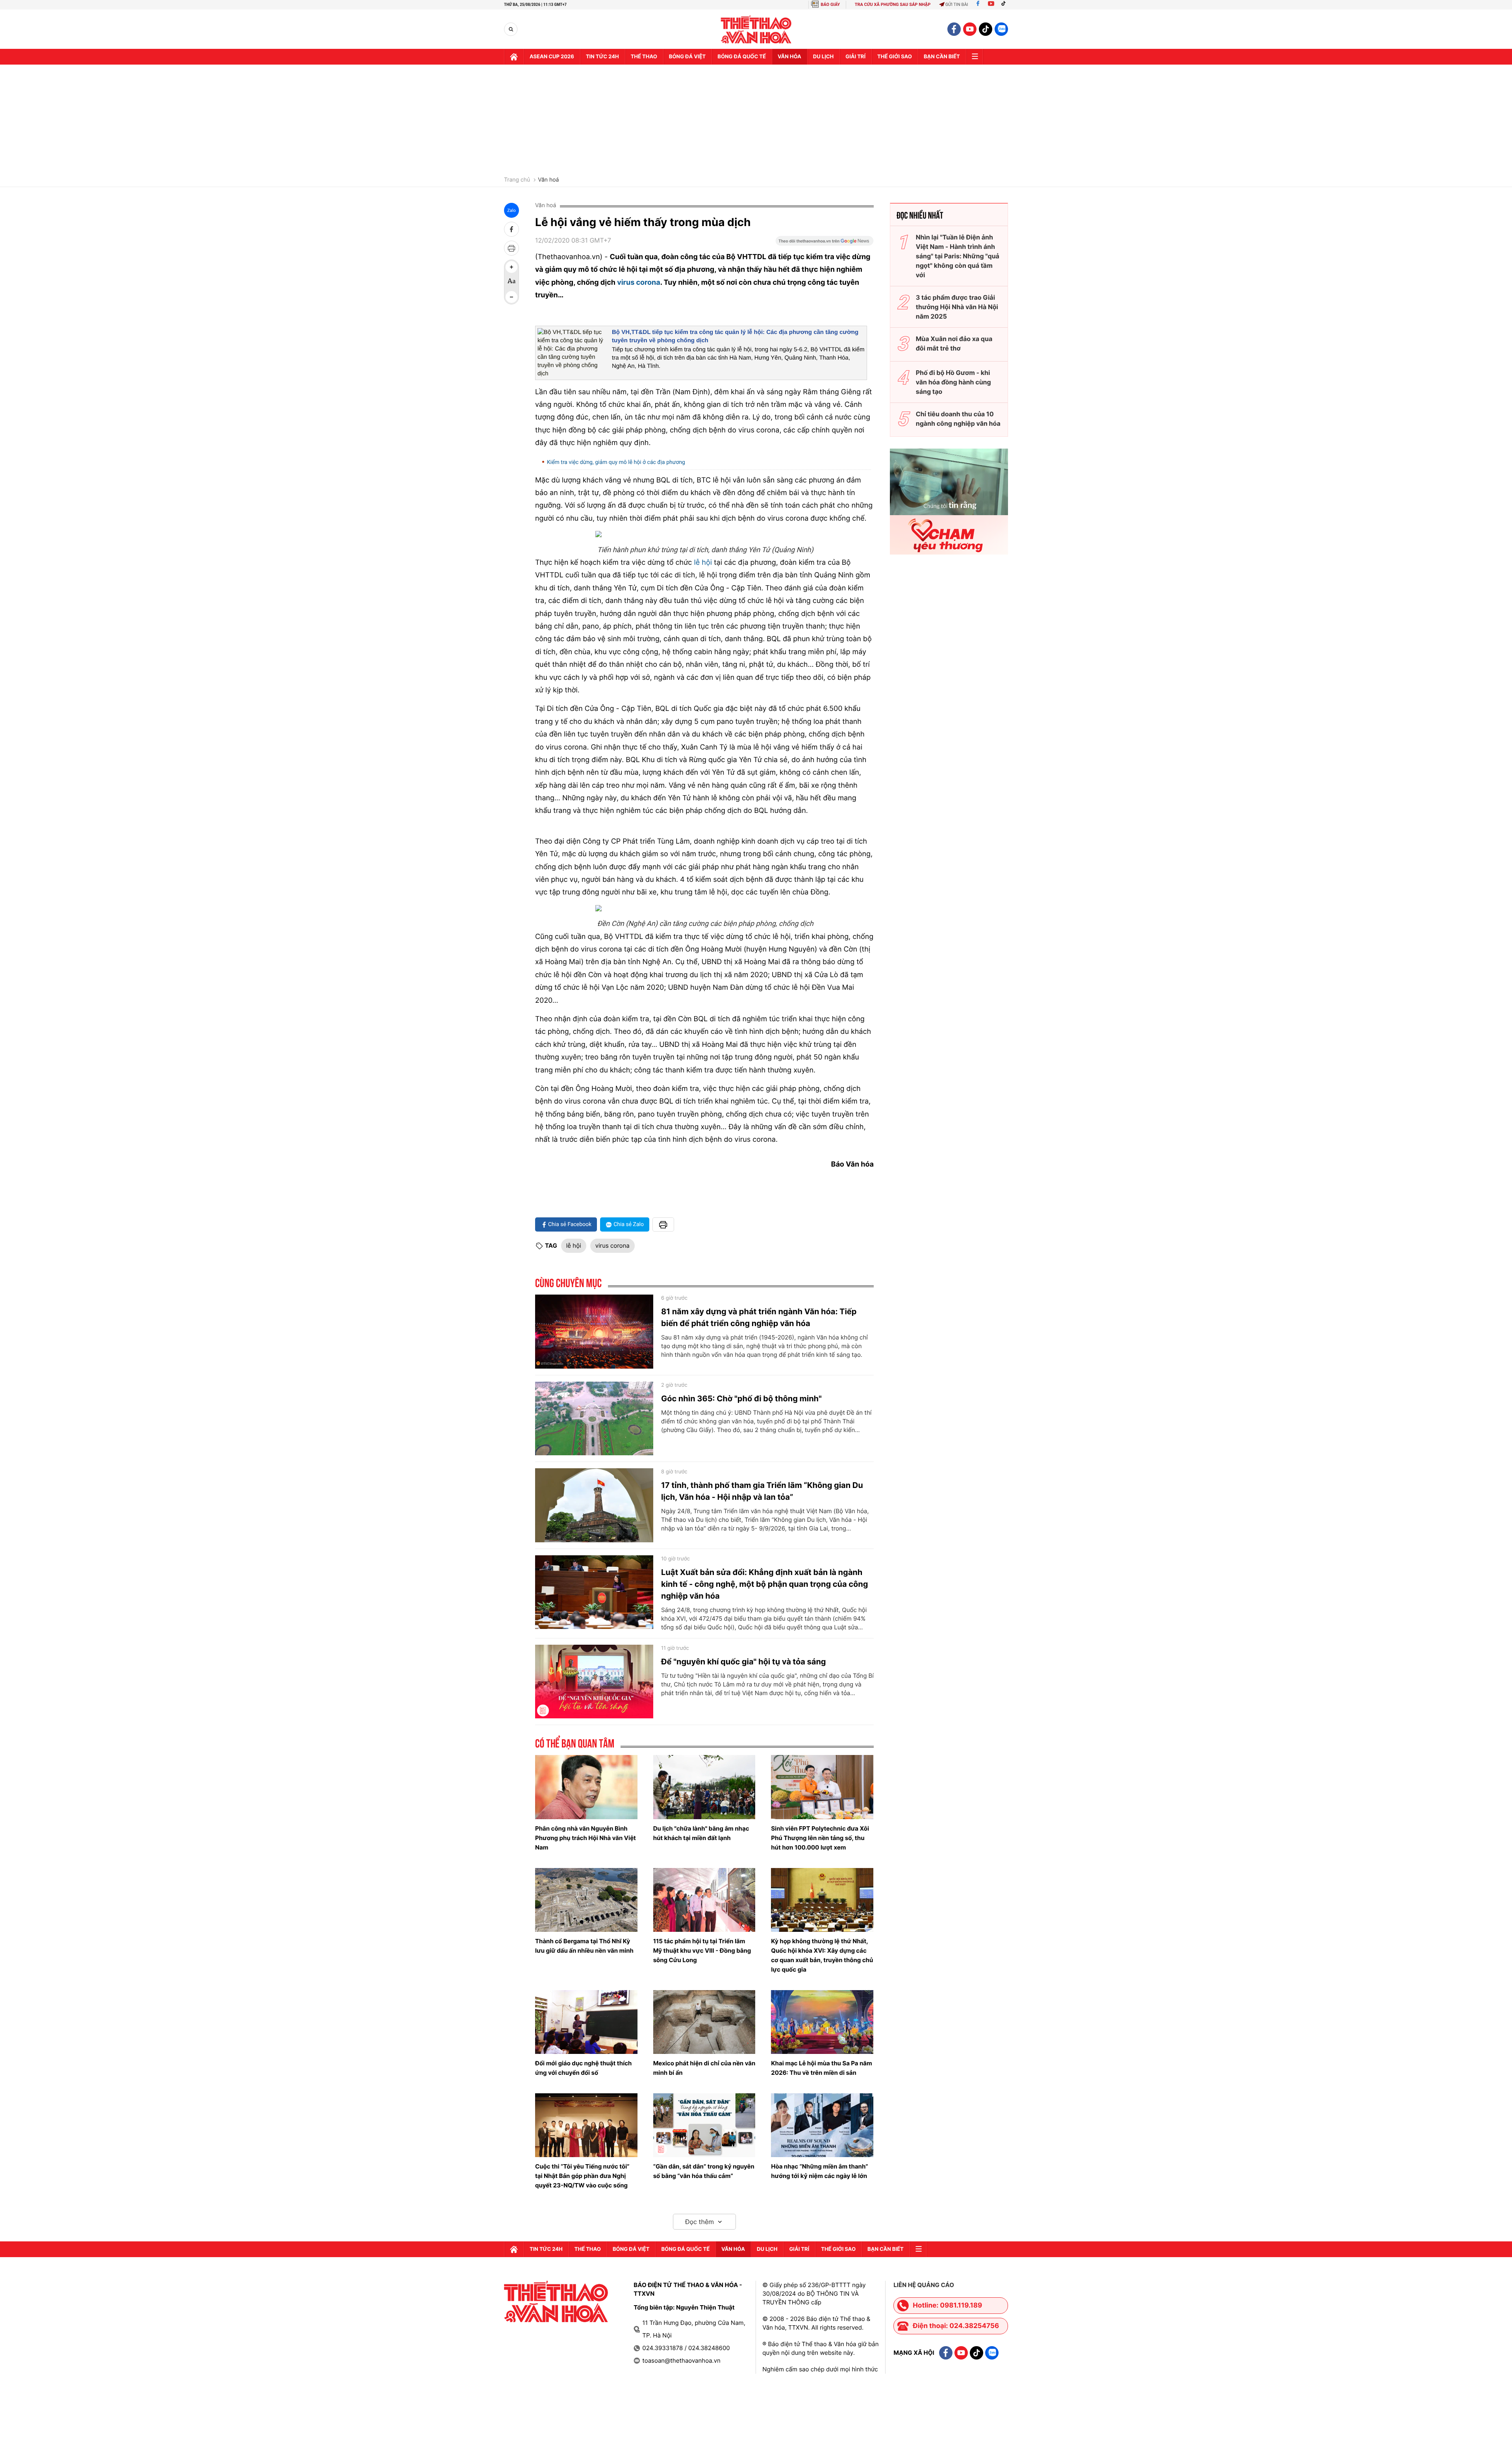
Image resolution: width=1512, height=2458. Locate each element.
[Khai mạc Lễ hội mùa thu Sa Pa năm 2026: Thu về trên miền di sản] (822, 2022)
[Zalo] (1001, 29)
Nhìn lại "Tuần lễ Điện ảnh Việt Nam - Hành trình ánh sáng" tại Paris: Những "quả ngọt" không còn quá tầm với (958, 256)
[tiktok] (986, 29)
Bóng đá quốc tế (742, 57)
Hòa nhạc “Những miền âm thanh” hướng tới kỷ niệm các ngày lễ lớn (819, 2171)
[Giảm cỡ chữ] (511, 297)
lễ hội (702, 563)
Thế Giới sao (895, 57)
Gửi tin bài (957, 5)
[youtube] (970, 29)
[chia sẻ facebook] (511, 229)
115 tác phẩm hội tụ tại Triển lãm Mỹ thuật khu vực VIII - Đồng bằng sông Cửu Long (702, 1951)
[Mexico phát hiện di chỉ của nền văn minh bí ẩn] (704, 2022)
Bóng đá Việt (687, 57)
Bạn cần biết (942, 57)
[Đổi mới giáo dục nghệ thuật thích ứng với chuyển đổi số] (586, 2022)
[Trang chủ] (514, 57)
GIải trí (855, 57)
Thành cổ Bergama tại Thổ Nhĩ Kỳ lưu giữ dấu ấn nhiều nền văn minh (584, 1946)
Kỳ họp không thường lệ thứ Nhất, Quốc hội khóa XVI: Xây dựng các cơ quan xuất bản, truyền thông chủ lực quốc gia (822, 1955)
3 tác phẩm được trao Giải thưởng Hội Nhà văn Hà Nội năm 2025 (957, 307)
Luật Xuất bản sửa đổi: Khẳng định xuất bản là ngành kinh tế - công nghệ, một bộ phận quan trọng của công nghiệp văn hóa (764, 1584)
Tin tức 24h (602, 57)
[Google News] (825, 243)
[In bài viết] (511, 248)
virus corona (638, 283)
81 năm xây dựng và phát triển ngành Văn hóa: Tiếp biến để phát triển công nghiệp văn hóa (759, 1317)
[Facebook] (978, 5)
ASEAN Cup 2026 (552, 57)
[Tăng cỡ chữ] (511, 267)
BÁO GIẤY (830, 5)
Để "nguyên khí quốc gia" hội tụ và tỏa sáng (744, 1662)
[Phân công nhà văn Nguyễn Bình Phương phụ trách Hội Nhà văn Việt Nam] (586, 1787)
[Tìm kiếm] (511, 29)
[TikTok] (1005, 5)
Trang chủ (517, 180)
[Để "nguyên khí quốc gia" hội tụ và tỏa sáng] (594, 1682)
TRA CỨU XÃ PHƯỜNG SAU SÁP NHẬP (893, 5)
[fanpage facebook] (954, 29)
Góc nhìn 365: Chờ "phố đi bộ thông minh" (741, 1399)
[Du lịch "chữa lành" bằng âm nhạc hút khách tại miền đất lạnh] (704, 1787)
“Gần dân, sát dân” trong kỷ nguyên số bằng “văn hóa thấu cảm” (704, 2171)
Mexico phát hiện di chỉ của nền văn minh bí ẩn (704, 2068)
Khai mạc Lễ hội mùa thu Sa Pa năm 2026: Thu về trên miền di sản (821, 2068)
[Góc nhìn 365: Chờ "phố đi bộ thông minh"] (594, 1419)
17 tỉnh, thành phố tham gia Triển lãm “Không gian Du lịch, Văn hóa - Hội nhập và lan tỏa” (762, 1491)
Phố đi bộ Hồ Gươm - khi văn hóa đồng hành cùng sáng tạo (953, 382)
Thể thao (644, 57)
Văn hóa (789, 57)
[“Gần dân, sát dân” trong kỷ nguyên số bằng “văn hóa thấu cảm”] (704, 2125)
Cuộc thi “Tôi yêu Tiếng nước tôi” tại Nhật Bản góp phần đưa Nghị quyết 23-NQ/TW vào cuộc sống (582, 2176)
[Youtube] (991, 5)
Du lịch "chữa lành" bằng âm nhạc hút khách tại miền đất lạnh (701, 1833)
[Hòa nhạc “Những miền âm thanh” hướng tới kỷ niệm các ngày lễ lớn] (822, 2125)
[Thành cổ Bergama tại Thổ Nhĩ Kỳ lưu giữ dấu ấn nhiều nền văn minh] (586, 1900)
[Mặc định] (511, 282)
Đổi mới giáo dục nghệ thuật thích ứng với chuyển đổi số (583, 2068)
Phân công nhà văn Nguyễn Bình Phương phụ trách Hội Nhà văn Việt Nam (586, 1838)
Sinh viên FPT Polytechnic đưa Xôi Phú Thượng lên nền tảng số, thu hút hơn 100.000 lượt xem (820, 1838)
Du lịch (823, 57)
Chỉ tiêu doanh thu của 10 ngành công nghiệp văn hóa (958, 419)
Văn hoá (548, 180)
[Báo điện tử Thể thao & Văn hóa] (756, 29)
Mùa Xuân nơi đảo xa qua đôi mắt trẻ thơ (954, 343)
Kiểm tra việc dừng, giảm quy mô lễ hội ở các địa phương (616, 462)
